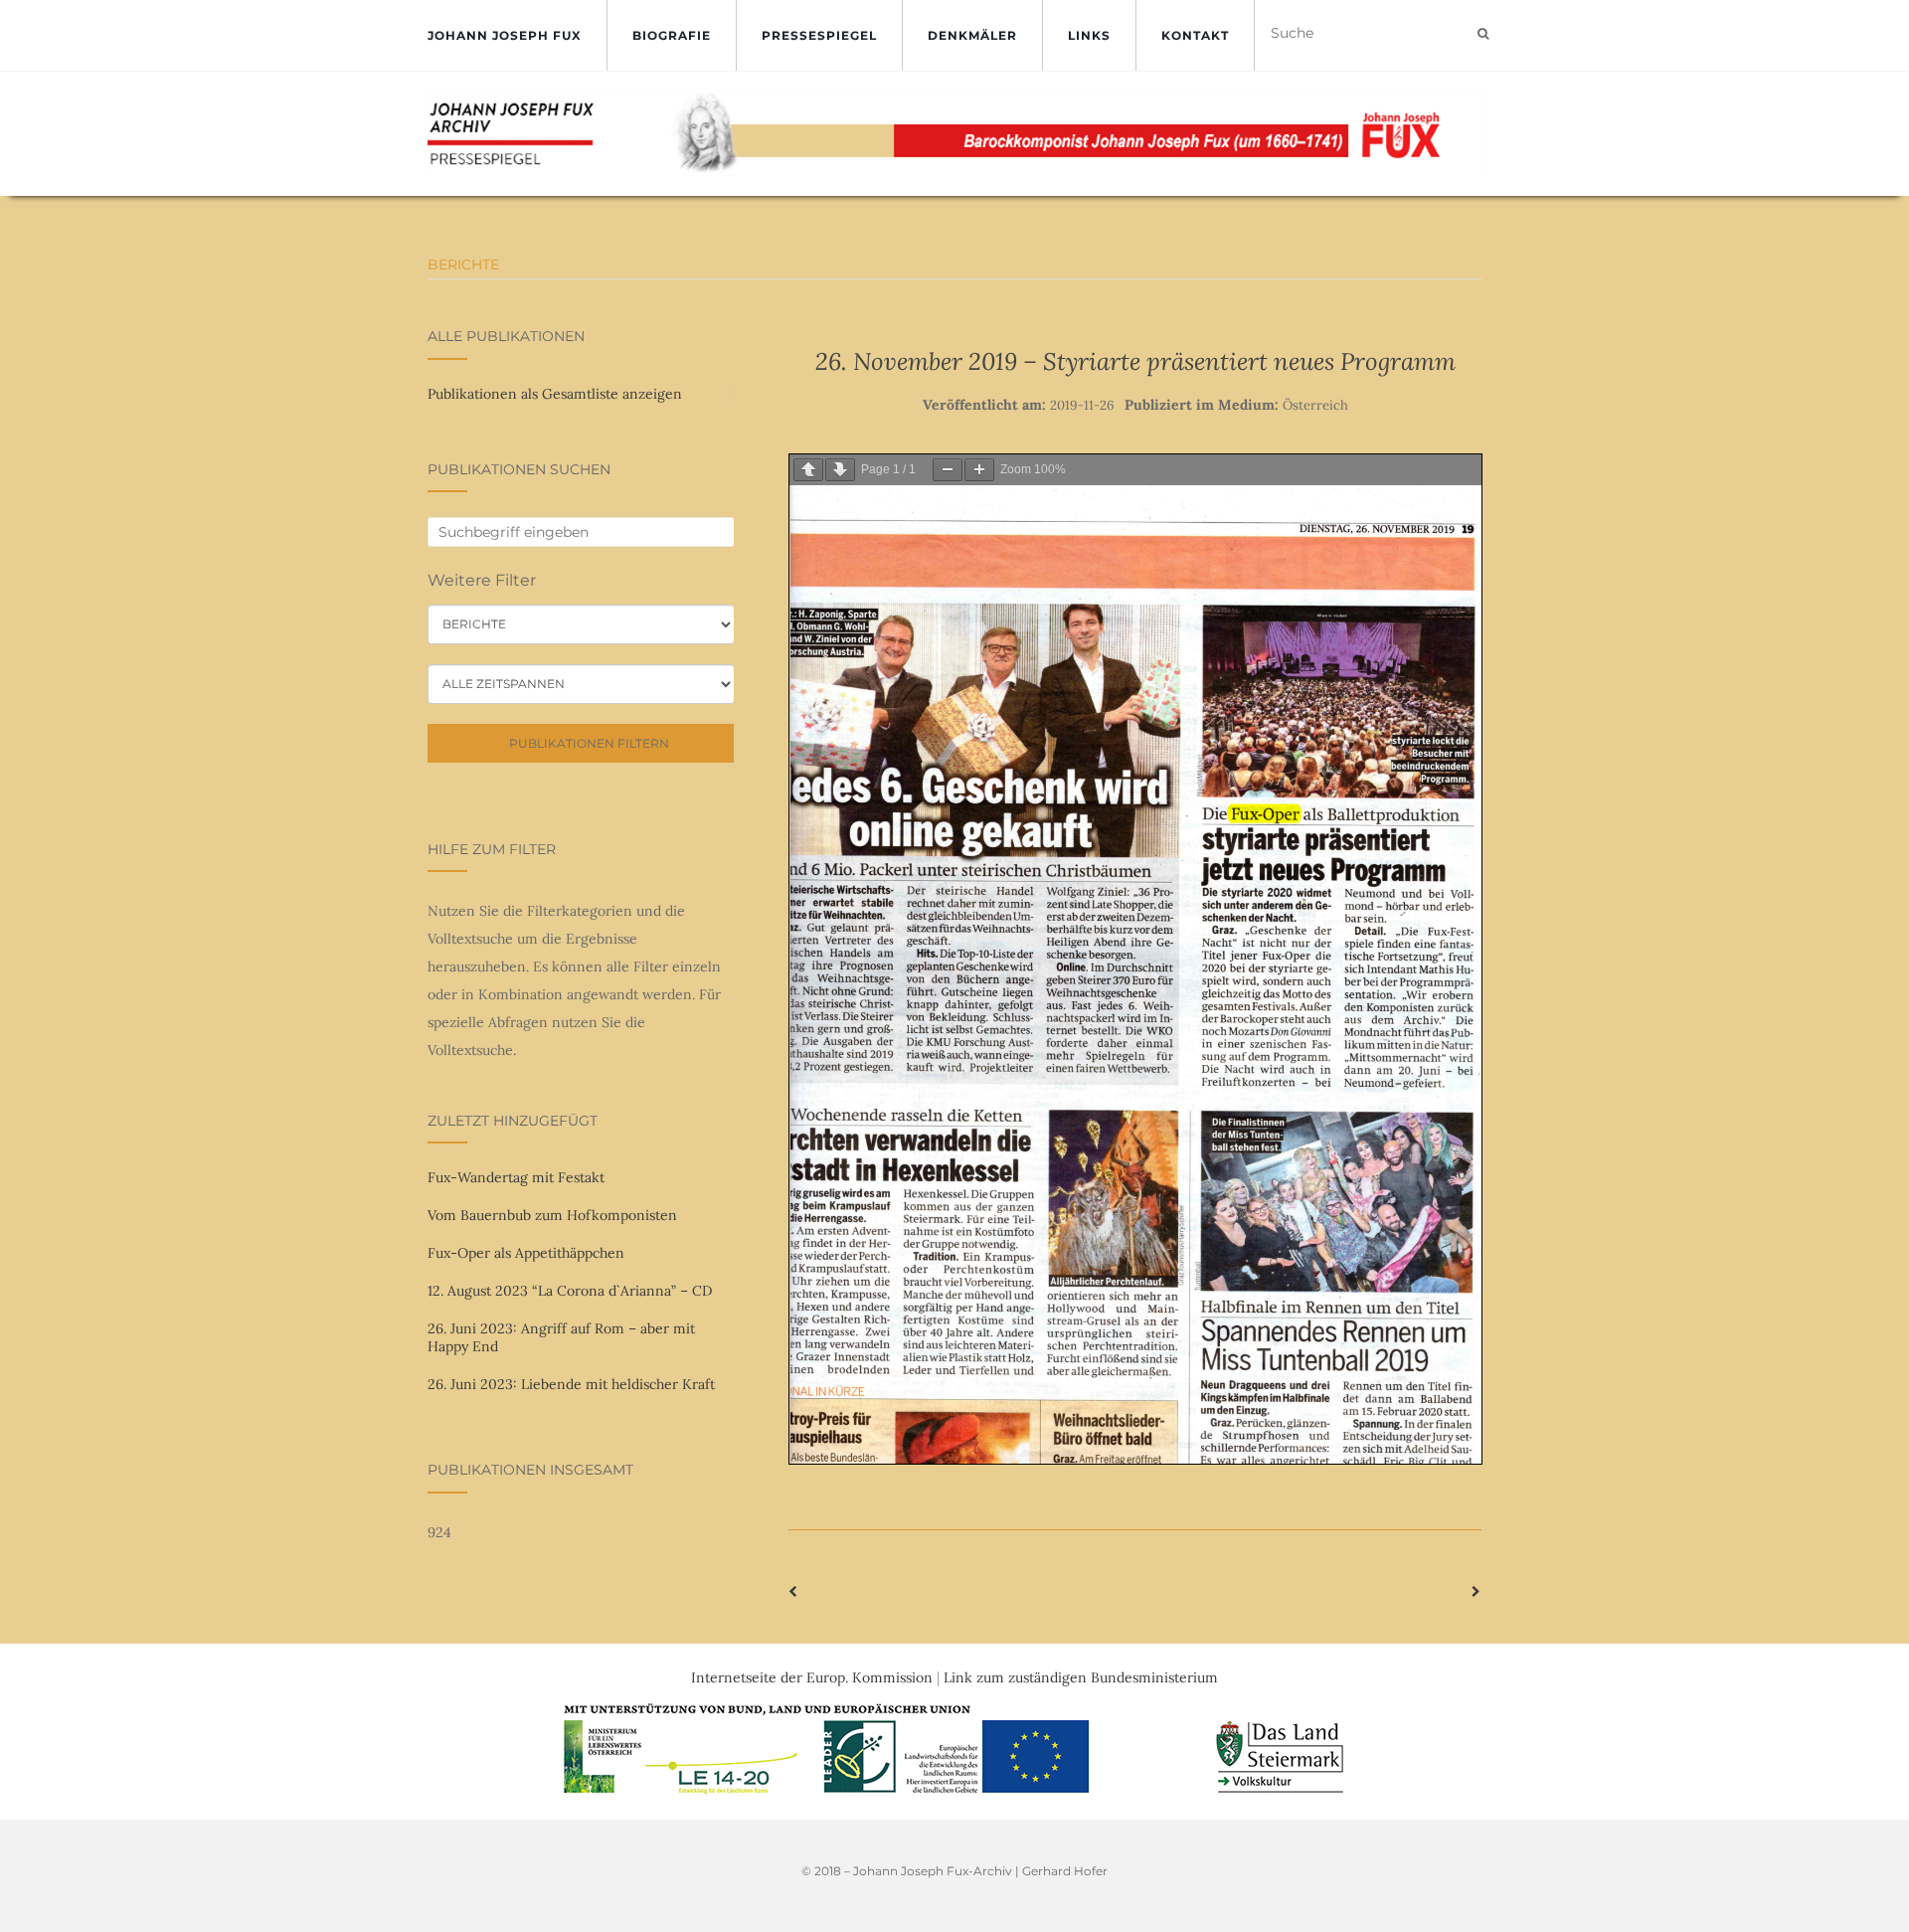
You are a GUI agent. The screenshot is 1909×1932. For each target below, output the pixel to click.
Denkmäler (972, 35)
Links (1089, 35)
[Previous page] (808, 470)
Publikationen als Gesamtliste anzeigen (555, 394)
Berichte (463, 264)
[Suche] (1483, 34)
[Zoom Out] (948, 470)
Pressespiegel (819, 35)
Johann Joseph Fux (505, 35)
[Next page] (840, 470)
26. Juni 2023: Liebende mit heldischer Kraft (571, 1384)
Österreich (1315, 405)
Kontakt (1195, 35)
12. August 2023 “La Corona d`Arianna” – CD (570, 1291)
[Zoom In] (979, 470)
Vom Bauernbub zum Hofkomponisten (552, 1215)
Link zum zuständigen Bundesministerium (1081, 1677)
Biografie (672, 35)
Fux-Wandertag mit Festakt (516, 1177)
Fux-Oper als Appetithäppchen (526, 1253)
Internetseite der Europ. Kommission (812, 1677)
